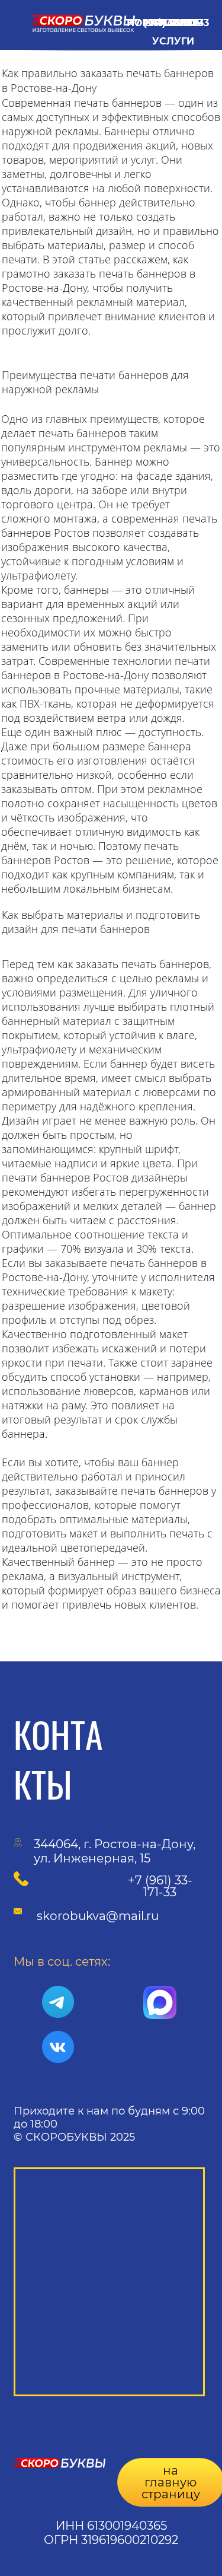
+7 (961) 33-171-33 (160, 1886)
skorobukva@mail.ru (98, 1916)
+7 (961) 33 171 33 (169, 23)
